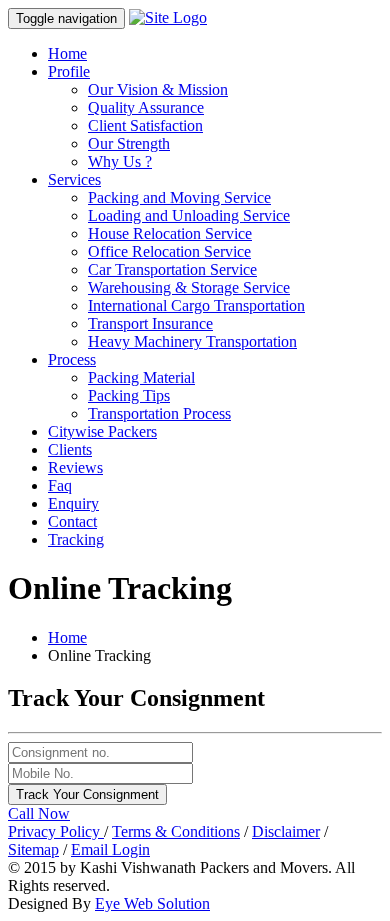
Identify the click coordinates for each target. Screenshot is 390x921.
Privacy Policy (56, 831)
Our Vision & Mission (158, 89)
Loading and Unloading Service (189, 215)
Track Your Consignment (87, 794)
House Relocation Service (170, 233)
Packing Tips (129, 395)
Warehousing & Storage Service (189, 287)
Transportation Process (159, 413)
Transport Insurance (150, 323)
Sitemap (33, 849)
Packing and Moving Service (179, 197)
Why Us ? (120, 161)
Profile (69, 71)
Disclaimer (286, 831)
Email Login (110, 849)
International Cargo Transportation (196, 305)
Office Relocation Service (169, 251)
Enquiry (73, 503)
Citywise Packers (102, 431)
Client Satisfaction (145, 125)
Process (72, 359)
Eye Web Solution (152, 903)
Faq (60, 485)
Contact (72, 521)
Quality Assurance (146, 107)
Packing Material (141, 377)
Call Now (39, 813)
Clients (70, 449)
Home (67, 53)
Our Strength (129, 143)
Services (74, 179)
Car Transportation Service (172, 269)
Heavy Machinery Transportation (192, 341)
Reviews (75, 467)
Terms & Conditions (176, 831)
